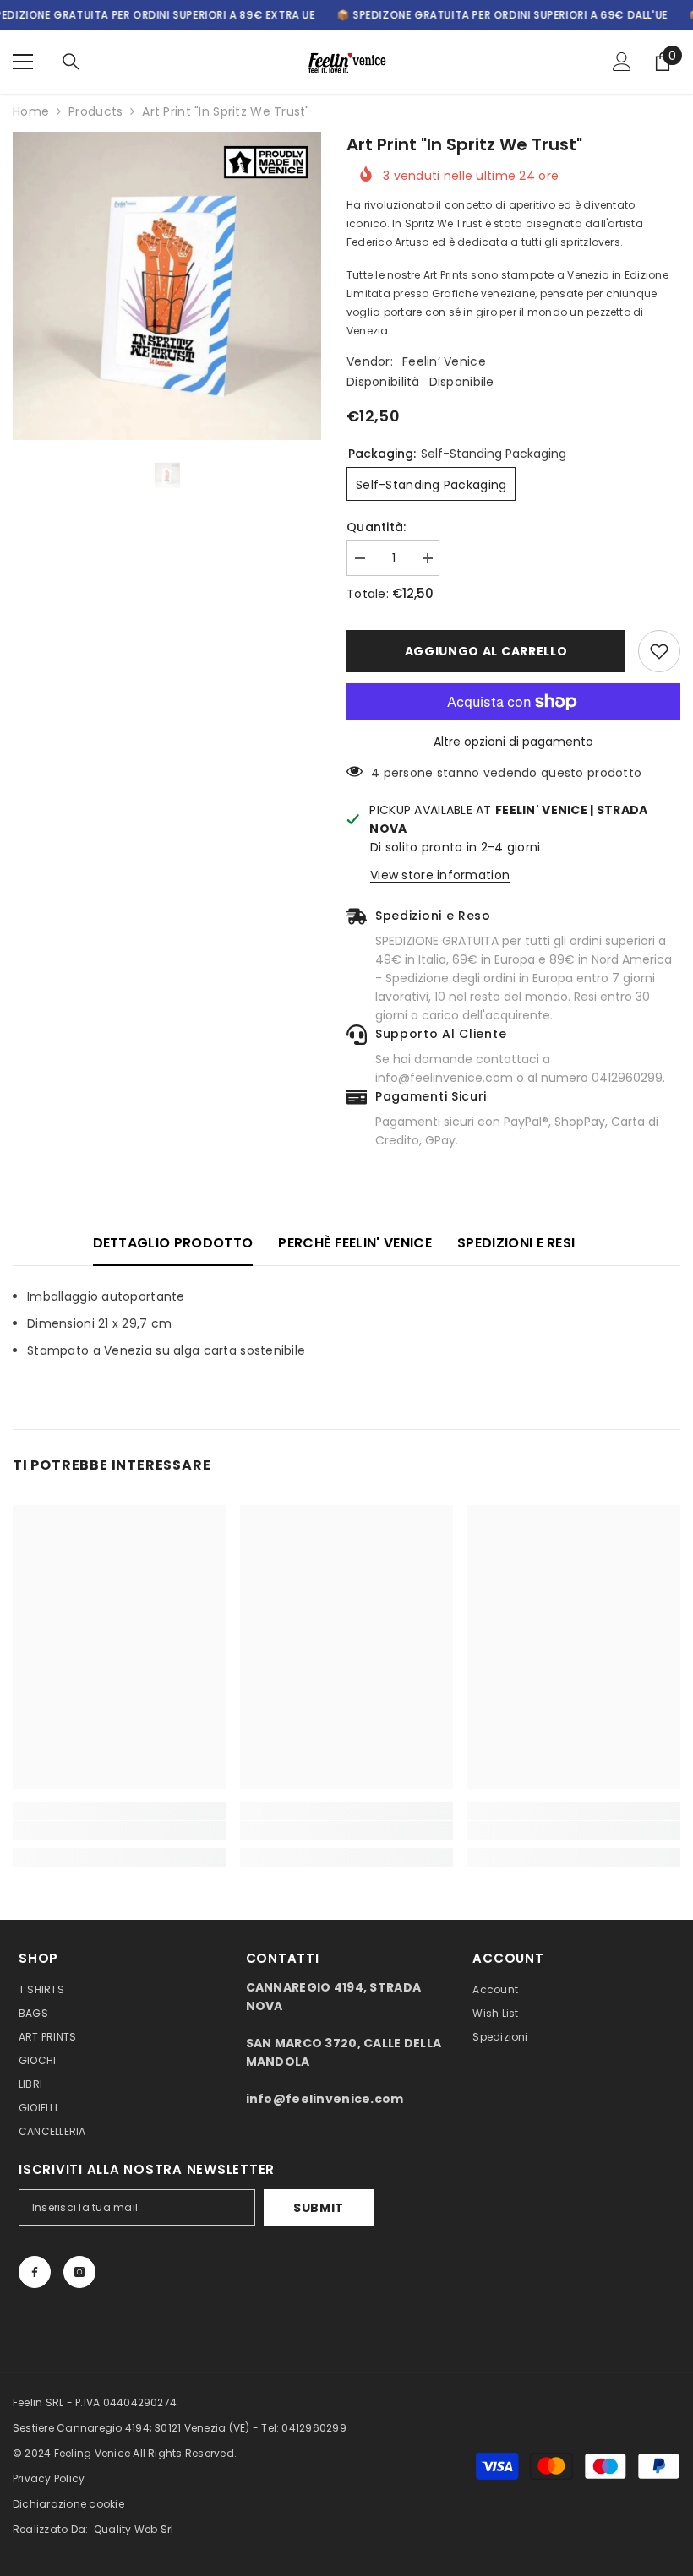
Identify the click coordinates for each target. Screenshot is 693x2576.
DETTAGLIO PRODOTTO (173, 1243)
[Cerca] (71, 62)
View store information (440, 875)
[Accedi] (622, 62)
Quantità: (377, 527)
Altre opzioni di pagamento (513, 742)
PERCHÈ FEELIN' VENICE (355, 1243)
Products (95, 111)
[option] (167, 286)
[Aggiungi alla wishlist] (659, 651)
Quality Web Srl (134, 2529)
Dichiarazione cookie (68, 2504)
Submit (319, 2208)
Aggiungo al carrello (486, 651)
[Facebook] (35, 2272)
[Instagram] (79, 2272)
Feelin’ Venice (444, 361)
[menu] (23, 62)
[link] (120, 1830)
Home (31, 111)
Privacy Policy (49, 2478)
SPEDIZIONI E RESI (516, 1243)
